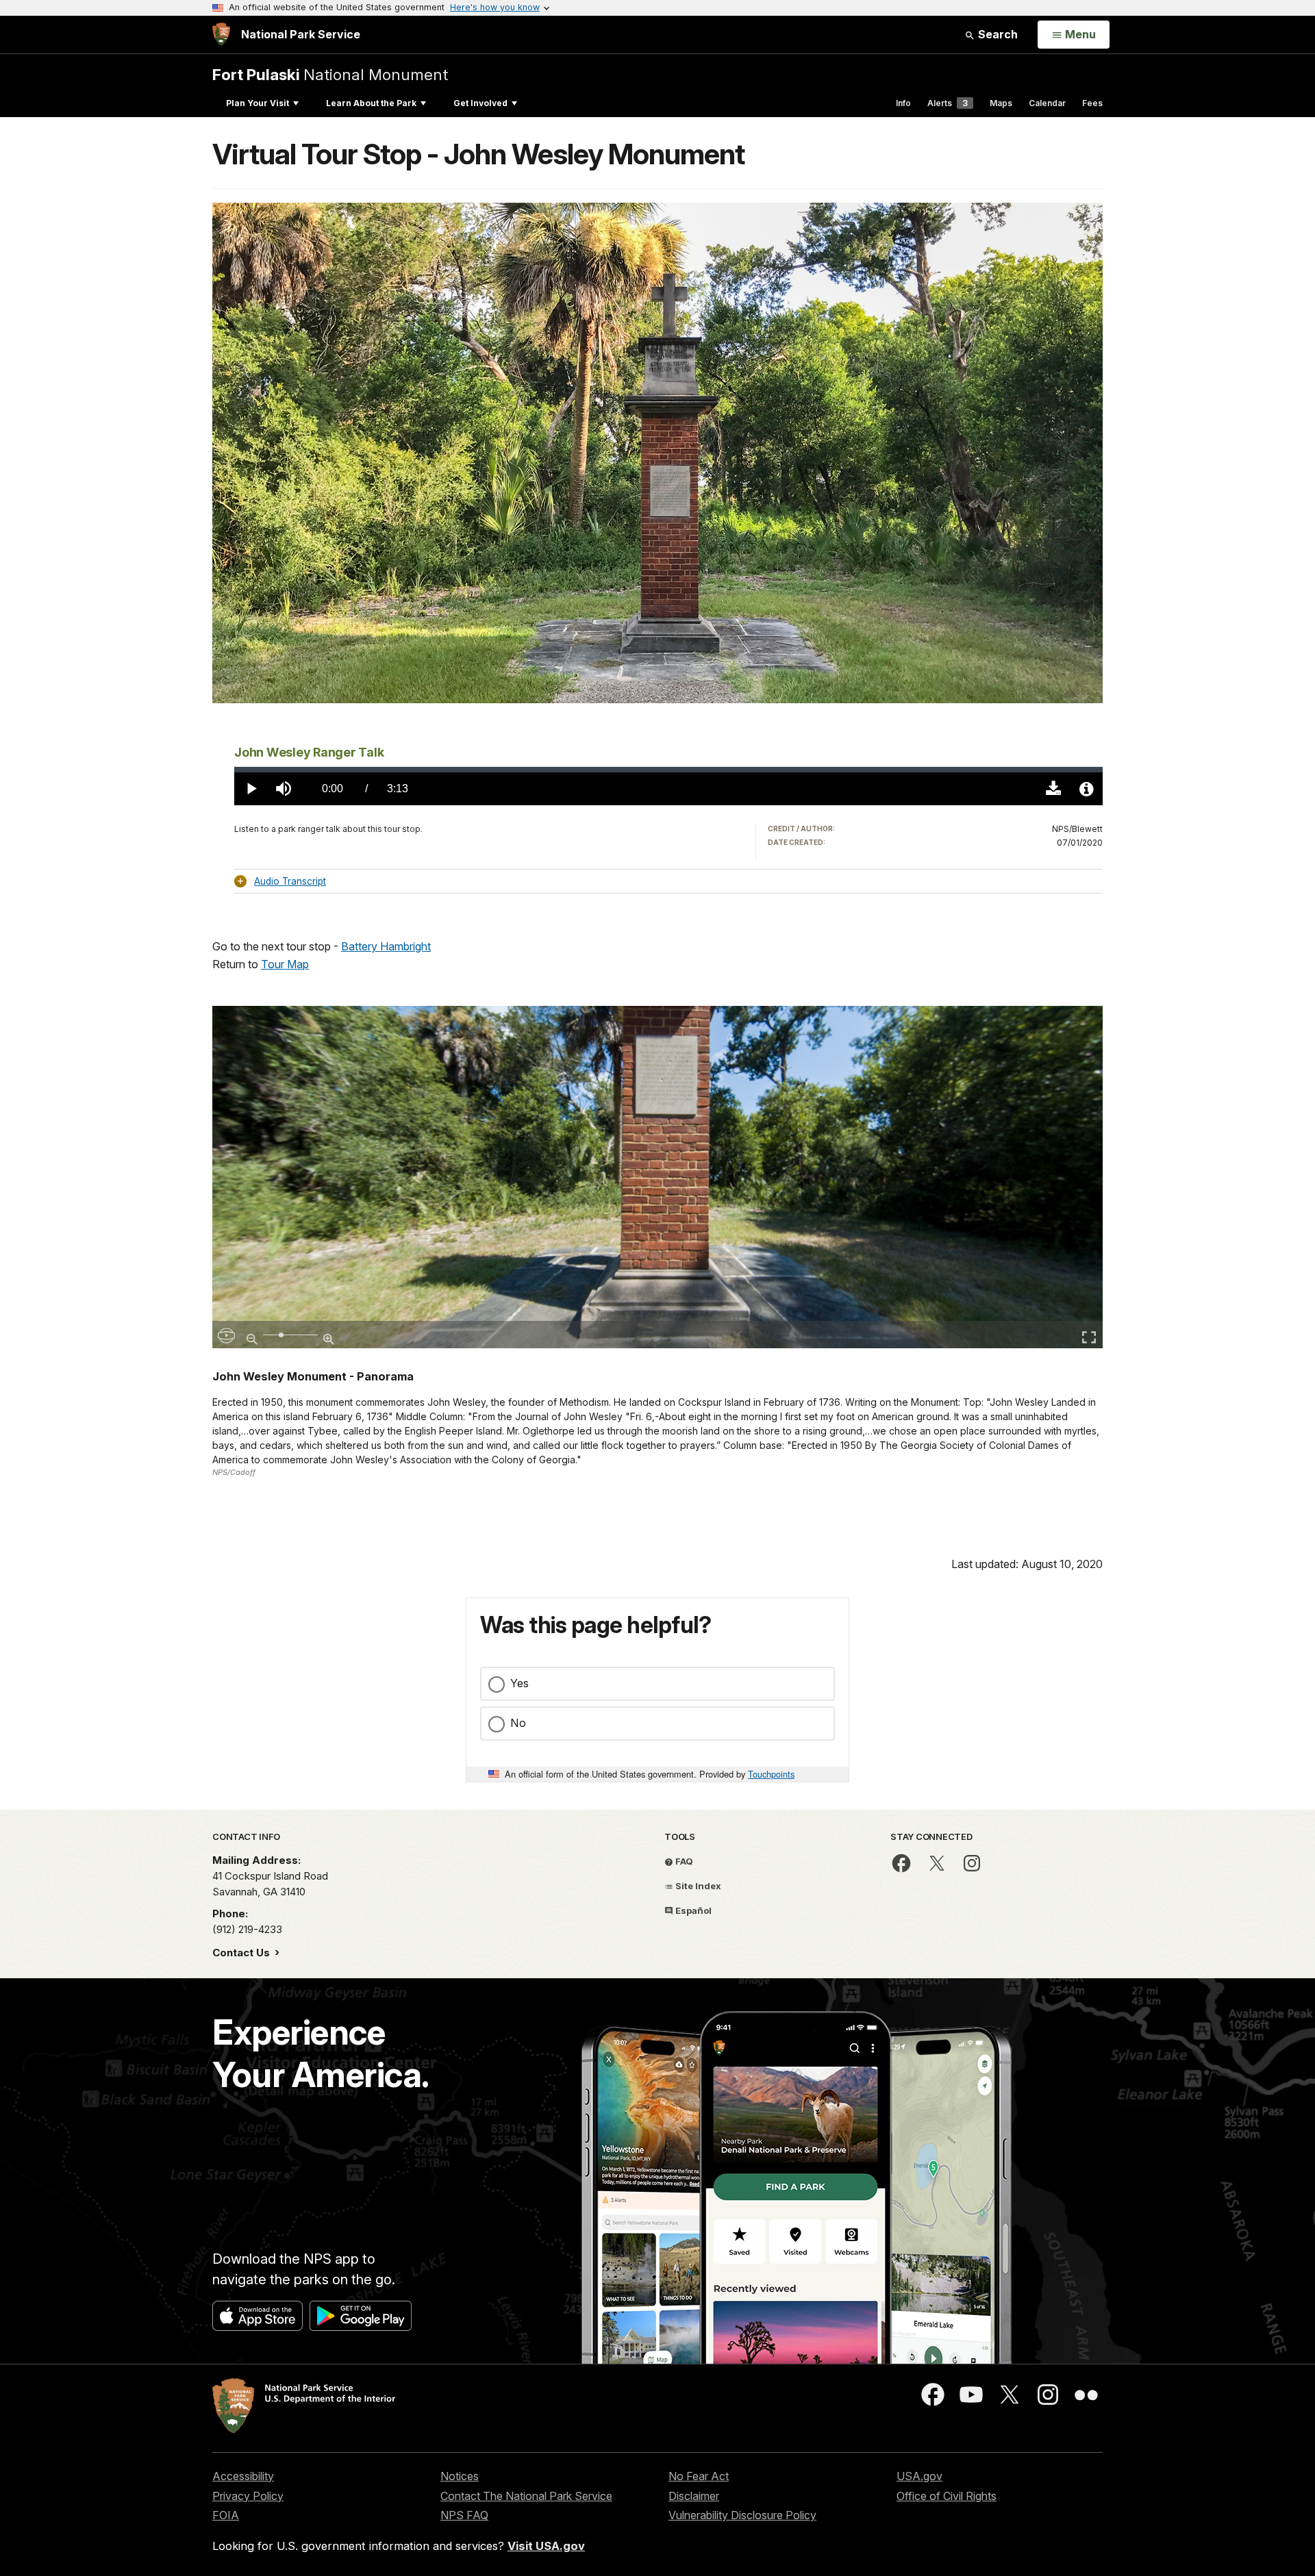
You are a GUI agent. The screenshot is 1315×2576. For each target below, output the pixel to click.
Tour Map (285, 964)
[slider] (668, 770)
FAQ (683, 1861)
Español (692, 1910)
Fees (1092, 103)
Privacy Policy (248, 2496)
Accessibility (243, 2476)
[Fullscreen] (1089, 1335)
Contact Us (242, 1953)
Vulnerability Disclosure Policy (742, 2515)
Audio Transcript (290, 881)
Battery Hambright (386, 946)
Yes (519, 1683)
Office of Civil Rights (947, 2496)
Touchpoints (771, 1774)
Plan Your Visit (258, 103)
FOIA (226, 2515)
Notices (460, 2476)
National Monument (330, 74)
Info (903, 103)
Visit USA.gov (546, 2546)
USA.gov (919, 2476)
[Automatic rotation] (226, 1335)
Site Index (697, 1886)
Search (997, 34)
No (518, 1723)
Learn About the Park (371, 103)
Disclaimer (694, 2496)
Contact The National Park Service (526, 2496)
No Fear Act (699, 2476)
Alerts (948, 103)
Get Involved (480, 103)
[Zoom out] (252, 1333)
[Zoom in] (329, 1333)
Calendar (1047, 103)
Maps (1001, 103)
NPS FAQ (464, 2515)
